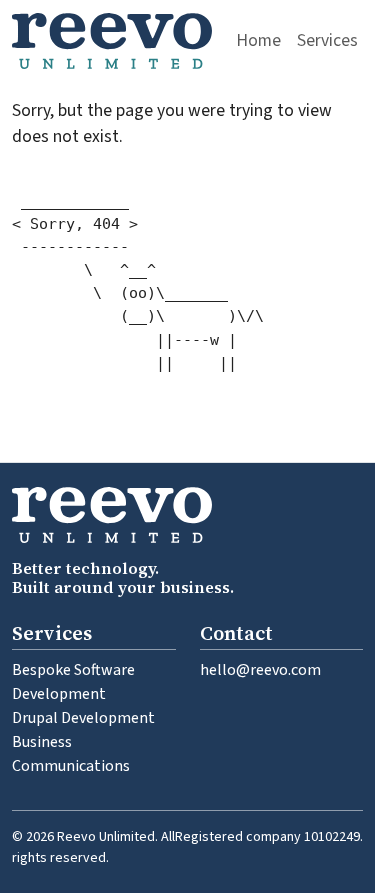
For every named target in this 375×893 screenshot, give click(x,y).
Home (258, 40)
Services (327, 40)
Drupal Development (83, 718)
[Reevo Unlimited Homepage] (112, 41)
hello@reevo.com (260, 670)
